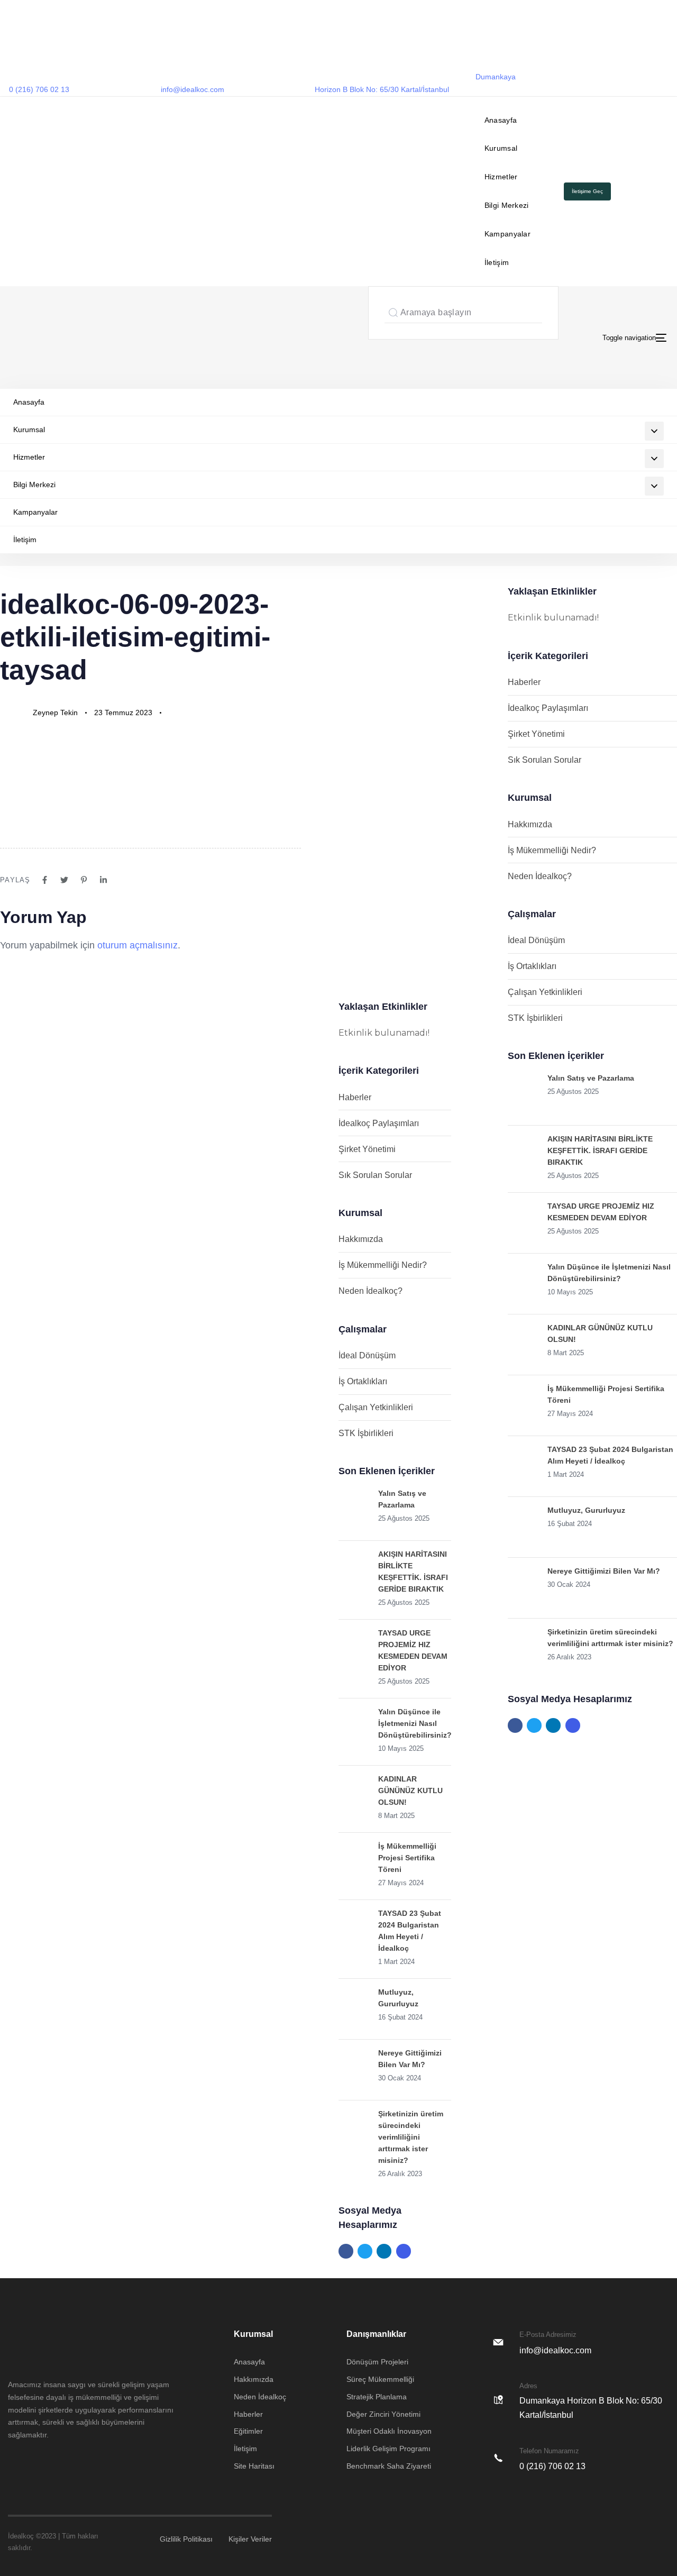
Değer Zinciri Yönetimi (383, 2414)
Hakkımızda (361, 1239)
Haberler (355, 1097)
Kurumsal (501, 148)
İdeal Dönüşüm (367, 1355)
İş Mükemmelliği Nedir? (383, 1265)
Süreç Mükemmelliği (380, 2379)
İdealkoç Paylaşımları (379, 1123)
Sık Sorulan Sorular (375, 1175)
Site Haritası (254, 2466)
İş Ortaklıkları (363, 1381)
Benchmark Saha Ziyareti (389, 2466)
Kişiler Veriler (250, 2539)
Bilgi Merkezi (507, 205)
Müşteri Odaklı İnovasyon (389, 2431)
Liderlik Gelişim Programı (388, 2449)
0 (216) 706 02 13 (39, 89)
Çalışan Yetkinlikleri (376, 1407)
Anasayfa (501, 120)
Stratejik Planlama (377, 2397)
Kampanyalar (507, 234)
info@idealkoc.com (193, 89)
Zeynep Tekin (55, 712)
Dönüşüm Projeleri (377, 2362)
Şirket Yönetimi (367, 1149)
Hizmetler (501, 177)
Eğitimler (248, 2431)
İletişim (497, 262)
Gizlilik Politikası (186, 2539)
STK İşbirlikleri (366, 1433)
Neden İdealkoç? (370, 1291)
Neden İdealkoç (260, 2397)
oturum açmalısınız (138, 945)
